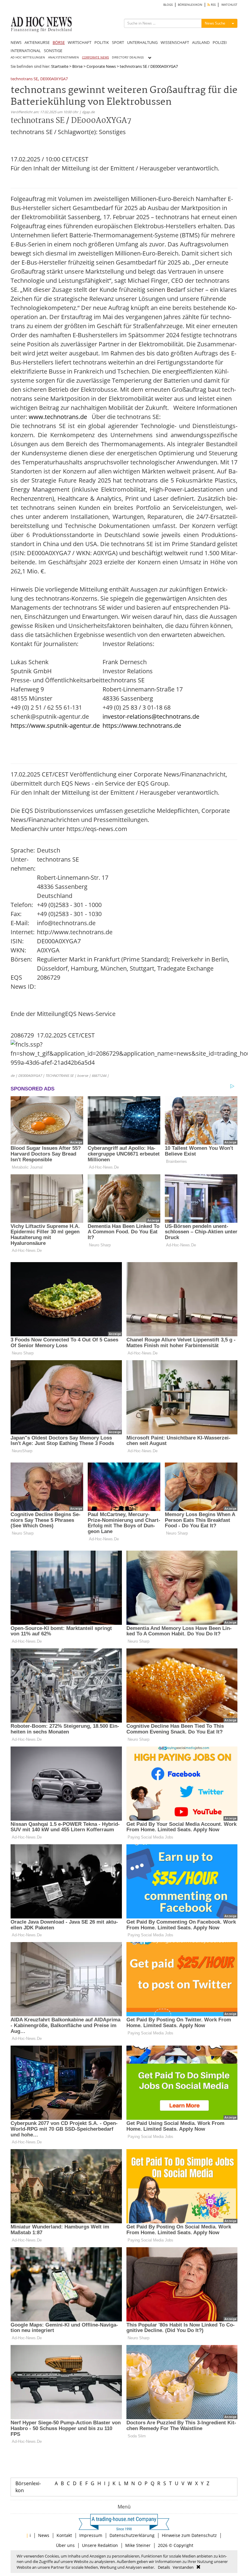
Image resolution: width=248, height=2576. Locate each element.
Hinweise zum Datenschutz (189, 2535)
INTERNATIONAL (26, 51)
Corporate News (101, 66)
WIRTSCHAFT (80, 42)
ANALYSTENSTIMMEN (64, 57)
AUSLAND (201, 42)
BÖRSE (59, 42)
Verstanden (183, 2567)
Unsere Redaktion (100, 2545)
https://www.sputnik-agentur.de (55, 726)
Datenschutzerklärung (132, 2535)
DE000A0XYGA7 (54, 79)
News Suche (215, 23)
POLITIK (102, 42)
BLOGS (168, 5)
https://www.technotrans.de (142, 726)
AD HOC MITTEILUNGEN (28, 57)
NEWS (16, 42)
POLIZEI (220, 42)
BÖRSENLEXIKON (190, 5)
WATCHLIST (229, 5)
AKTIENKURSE (37, 42)
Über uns (65, 2545)
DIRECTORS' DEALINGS (128, 57)
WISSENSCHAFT (175, 42)
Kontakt (64, 2535)
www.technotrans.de (58, 417)
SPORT (118, 42)
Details (164, 2567)
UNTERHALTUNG (142, 42)
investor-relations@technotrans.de (151, 716)
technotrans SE (24, 79)
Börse (77, 66)
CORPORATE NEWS (95, 57)
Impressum (91, 2535)
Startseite (60, 66)
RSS (213, 5)
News (44, 2535)
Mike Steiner (138, 2545)
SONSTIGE (53, 51)
